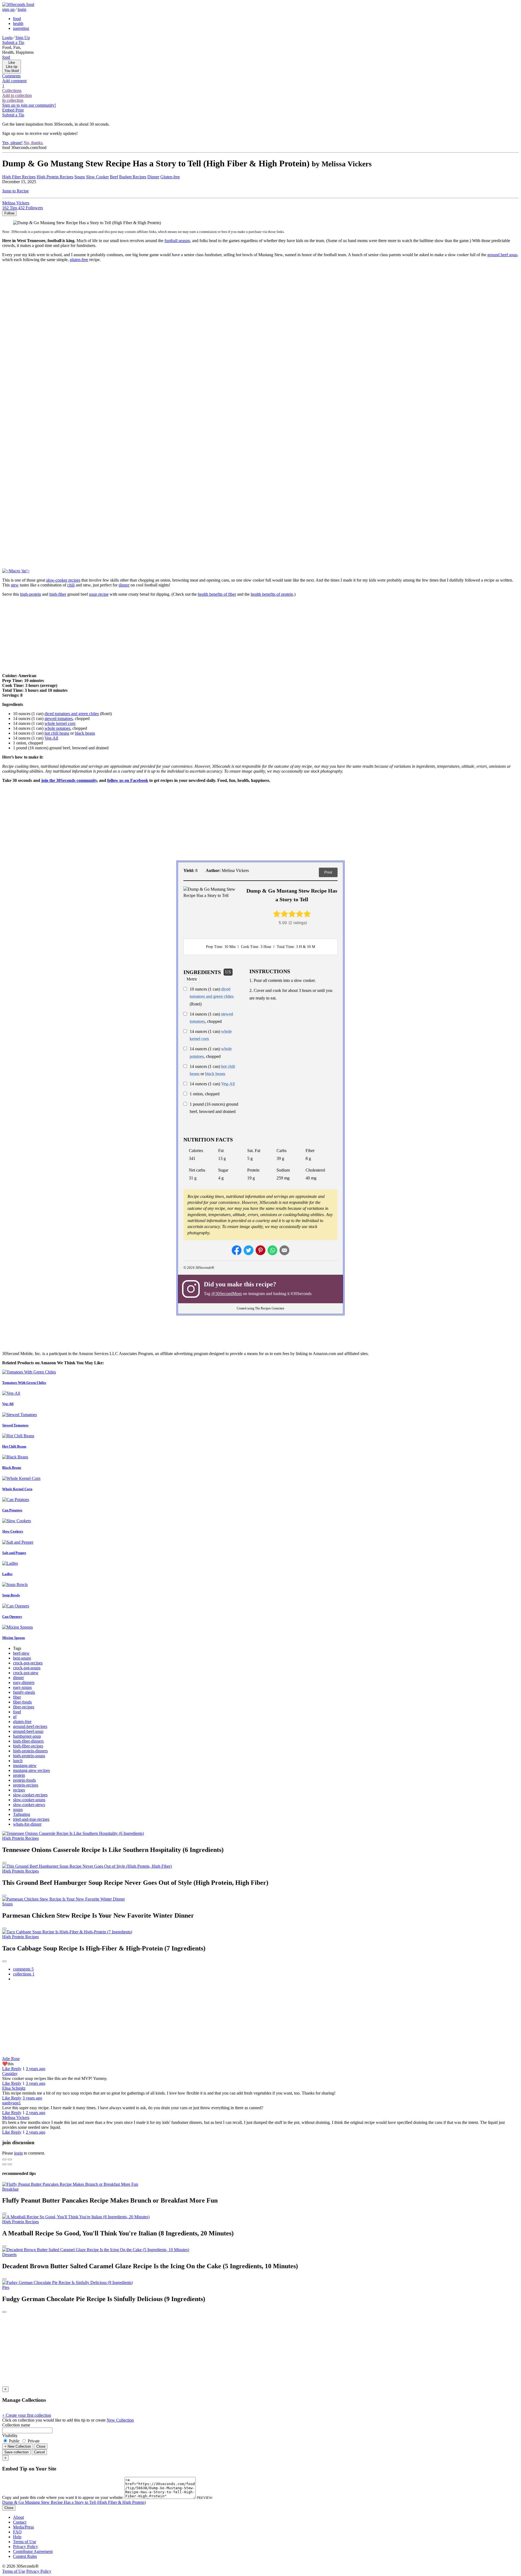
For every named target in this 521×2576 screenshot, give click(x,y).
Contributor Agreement (33, 2551)
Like (7, 2069)
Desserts (9, 2255)
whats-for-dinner (27, 1824)
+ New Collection (18, 2446)
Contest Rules (25, 2556)
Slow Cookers (13, 1531)
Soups (80, 177)
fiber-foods (22, 1702)
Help (17, 2537)
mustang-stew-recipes (31, 1770)
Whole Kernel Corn (17, 1489)
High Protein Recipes (55, 177)
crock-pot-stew (26, 1673)
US (228, 972)
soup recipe (99, 594)
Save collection (16, 2452)
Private (33, 2441)
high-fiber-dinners (28, 1741)
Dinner (153, 177)
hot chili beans (57, 733)
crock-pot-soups (27, 1668)
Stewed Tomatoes (15, 1425)
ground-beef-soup (28, 1731)
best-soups (22, 1658)
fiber (17, 1697)
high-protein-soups (29, 1756)
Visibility (10, 2436)
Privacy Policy (26, 2547)
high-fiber (58, 594)
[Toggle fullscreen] (10, 2159)
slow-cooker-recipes (30, 1795)
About (18, 2517)
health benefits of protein (272, 594)
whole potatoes (57, 728)
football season (177, 241)
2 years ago (36, 2113)
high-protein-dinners (30, 1751)
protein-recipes (26, 1785)
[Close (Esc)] (4, 2159)
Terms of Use (25, 2542)
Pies (6, 2287)
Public (14, 2441)
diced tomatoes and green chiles (72, 714)
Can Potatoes (12, 1510)
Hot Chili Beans (14, 1446)
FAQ (17, 2532)
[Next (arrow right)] (10, 2164)
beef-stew (21, 1653)
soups (18, 1809)
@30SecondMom (227, 1294)
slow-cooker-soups (29, 1800)
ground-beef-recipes (30, 1726)
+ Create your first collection (27, 2415)
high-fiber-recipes (28, 1746)
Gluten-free (170, 177)
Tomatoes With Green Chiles (24, 1383)
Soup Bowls (11, 1595)
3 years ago (36, 2069)
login (18, 2153)
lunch (18, 1761)
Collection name (16, 2425)
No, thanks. (34, 143)
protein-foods (24, 1780)
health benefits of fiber (217, 594)
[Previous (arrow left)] (4, 2164)
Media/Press (23, 2527)
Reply (16, 2069)
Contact (20, 2522)
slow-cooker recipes (63, 580)
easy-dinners (24, 1682)
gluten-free (79, 260)
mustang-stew (25, 1766)
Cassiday (10, 2074)
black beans (85, 733)
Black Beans (12, 1468)
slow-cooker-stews (29, 1805)
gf (15, 1717)
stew (15, 585)
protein (19, 1775)
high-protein (31, 594)
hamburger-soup (27, 1736)
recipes (19, 1790)
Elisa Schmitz (14, 2088)
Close (41, 2446)
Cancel (39, 2452)
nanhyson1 (12, 2103)
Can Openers (12, 1617)
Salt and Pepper (14, 1553)
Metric (192, 979)
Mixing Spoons (14, 1638)
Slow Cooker (97, 177)
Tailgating (22, 1814)
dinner (124, 585)
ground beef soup (502, 255)
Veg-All (51, 738)
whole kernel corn (60, 723)
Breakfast (10, 2189)
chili (71, 585)
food (17, 1712)
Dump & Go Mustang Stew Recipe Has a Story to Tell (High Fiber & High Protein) (74, 2502)
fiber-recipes (24, 1707)
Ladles (7, 1574)
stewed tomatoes (59, 718)
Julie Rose (11, 2059)
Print (328, 872)
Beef (114, 177)
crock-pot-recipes (28, 1663)
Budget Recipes (133, 177)
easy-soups (22, 1687)
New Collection (120, 2420)
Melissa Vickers (16, 2117)
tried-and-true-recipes (31, 1819)
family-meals (24, 1692)
